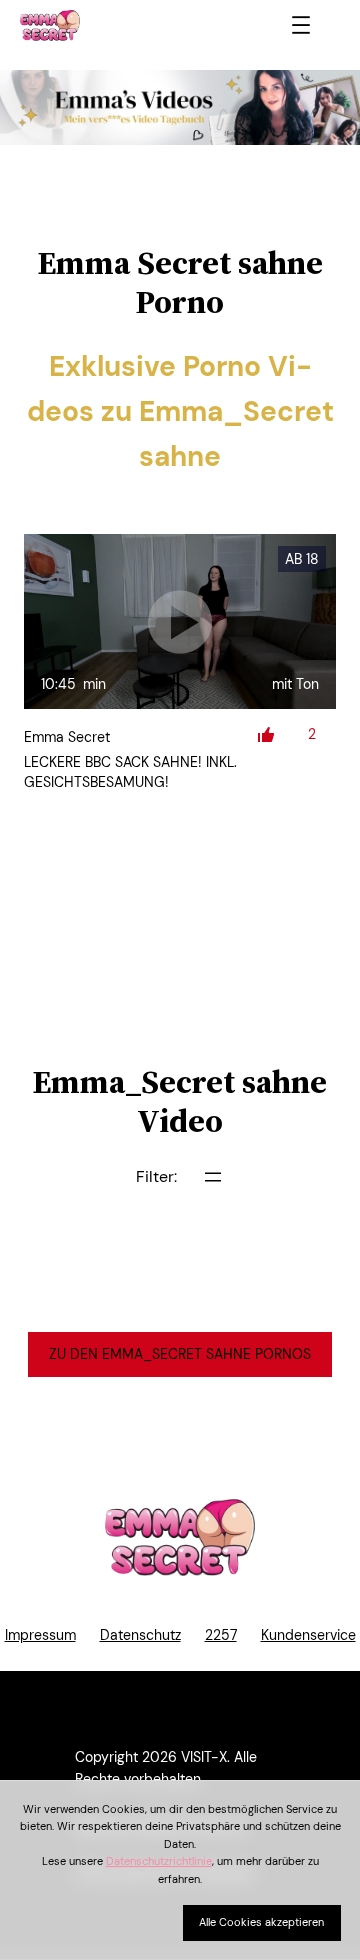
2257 (221, 1635)
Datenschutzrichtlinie (159, 1861)
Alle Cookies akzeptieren (261, 1922)
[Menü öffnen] (301, 25)
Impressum (40, 1635)
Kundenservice (308, 1635)
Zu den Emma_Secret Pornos (180, 1354)
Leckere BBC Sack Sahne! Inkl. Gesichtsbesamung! (130, 772)
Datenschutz (140, 1635)
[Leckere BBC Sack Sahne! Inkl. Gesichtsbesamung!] (180, 622)
